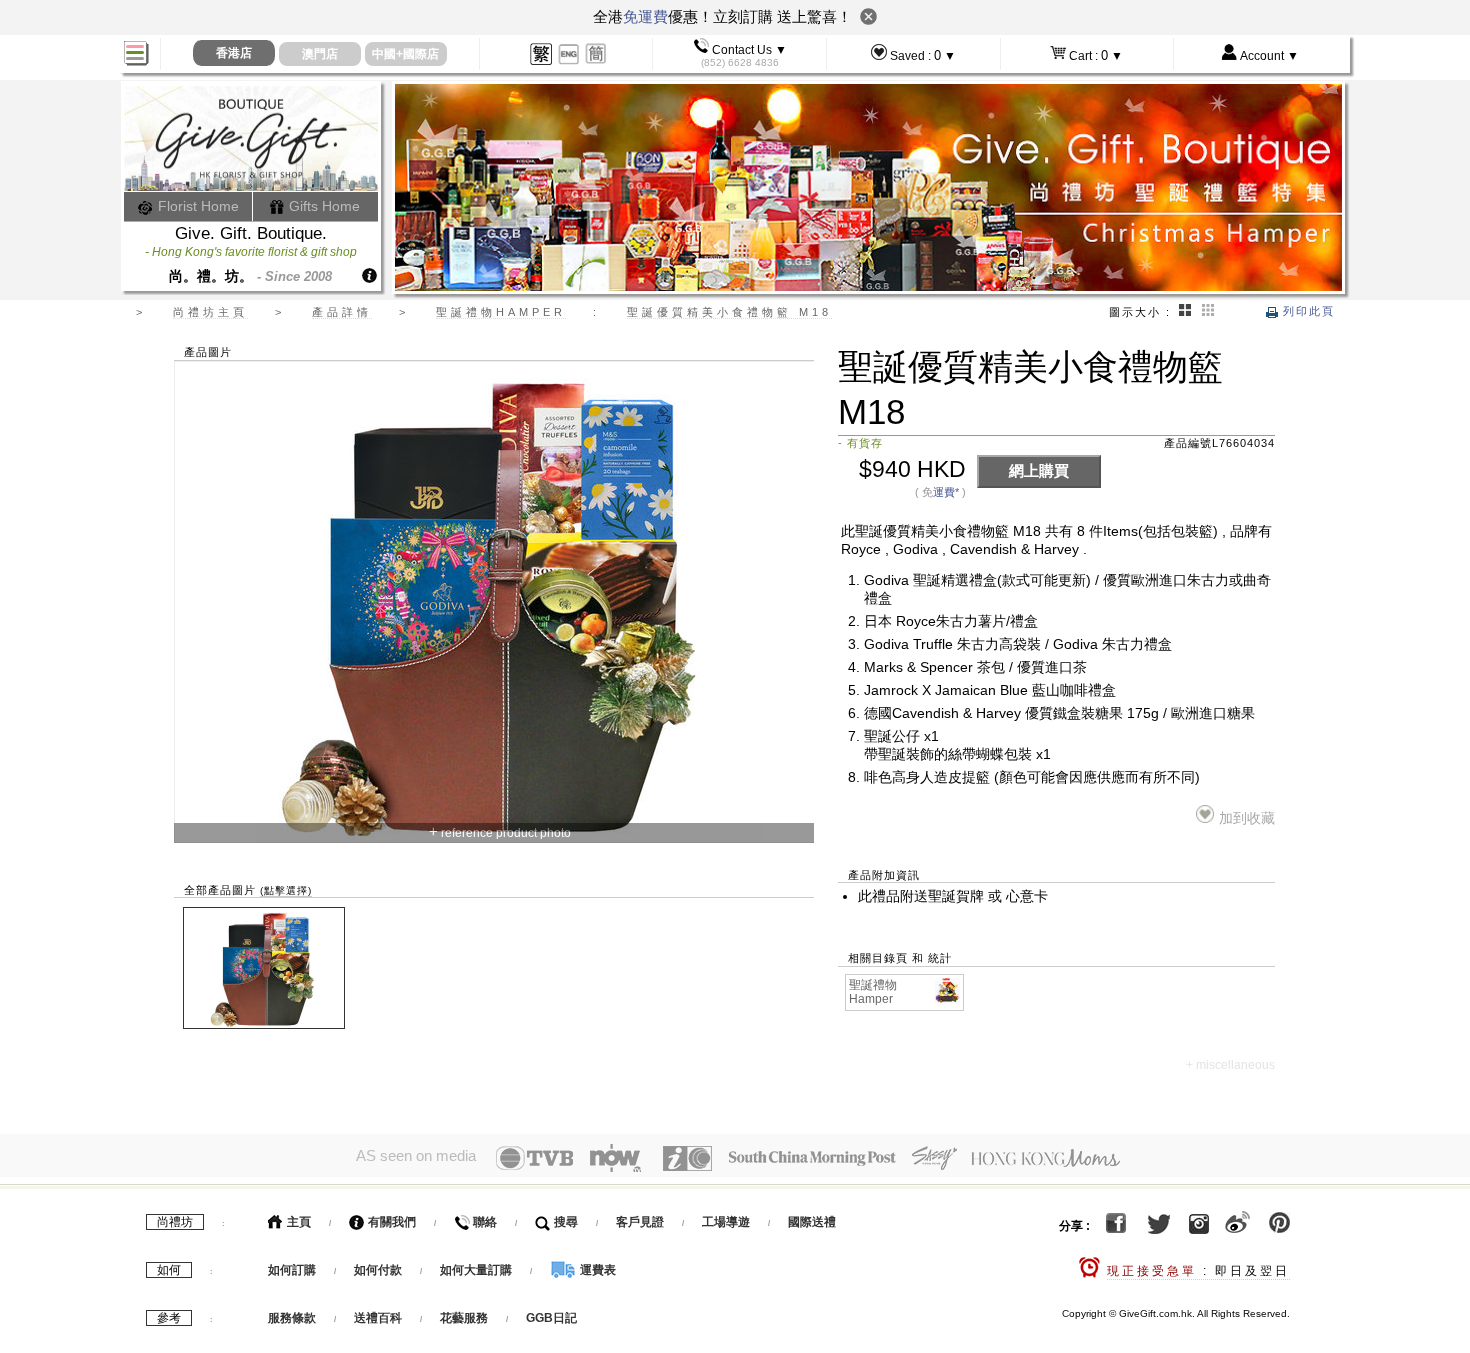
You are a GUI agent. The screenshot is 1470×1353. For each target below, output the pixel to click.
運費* (946, 492)
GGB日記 (551, 1318)
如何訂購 (292, 1270)
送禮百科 (378, 1318)
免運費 (645, 16)
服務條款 (292, 1318)
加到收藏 (1246, 818)
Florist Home (196, 206)
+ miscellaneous (1230, 1065)
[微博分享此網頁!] (1237, 1227)
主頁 (297, 1222)
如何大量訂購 (477, 1270)
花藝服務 (464, 1318)
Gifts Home (322, 206)
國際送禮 (812, 1222)
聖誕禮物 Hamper (873, 992)
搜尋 (564, 1222)
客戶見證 (640, 1222)
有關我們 (390, 1222)
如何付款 (379, 1270)
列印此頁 (1306, 311)
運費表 (596, 1270)
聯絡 (483, 1222)
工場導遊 (726, 1222)
